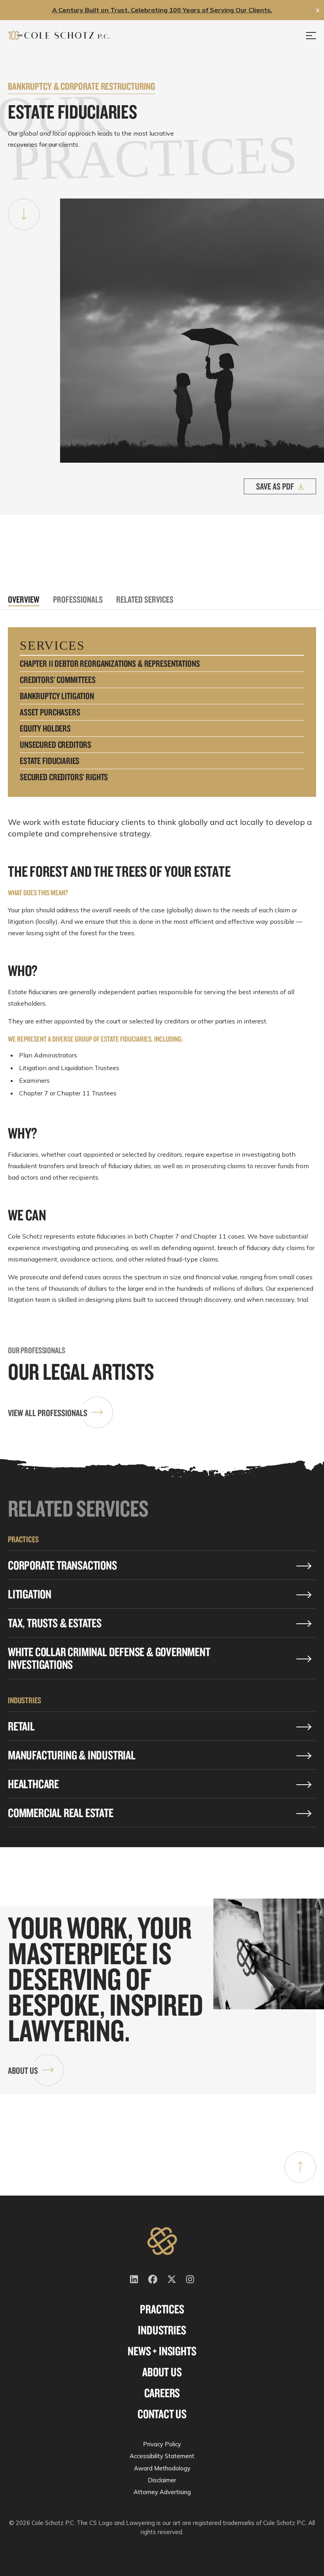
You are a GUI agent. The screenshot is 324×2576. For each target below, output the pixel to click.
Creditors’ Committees (58, 680)
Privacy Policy (162, 2444)
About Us (23, 2070)
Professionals (78, 599)
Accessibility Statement (162, 2456)
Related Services (145, 599)
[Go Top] (300, 2167)
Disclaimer (162, 2480)
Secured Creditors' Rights (64, 777)
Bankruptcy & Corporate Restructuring (82, 86)
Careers (162, 2393)
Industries (162, 2330)
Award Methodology (162, 2468)
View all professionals (48, 1413)
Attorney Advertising (162, 2492)
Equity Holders (45, 728)
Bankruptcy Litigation (57, 696)
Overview (24, 599)
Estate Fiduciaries (50, 761)
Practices (162, 2309)
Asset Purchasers (50, 712)
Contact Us (162, 2414)
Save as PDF (275, 486)
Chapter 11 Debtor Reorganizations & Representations (110, 664)
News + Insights (162, 2351)
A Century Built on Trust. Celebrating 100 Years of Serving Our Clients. (162, 10)
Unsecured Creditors (56, 745)
